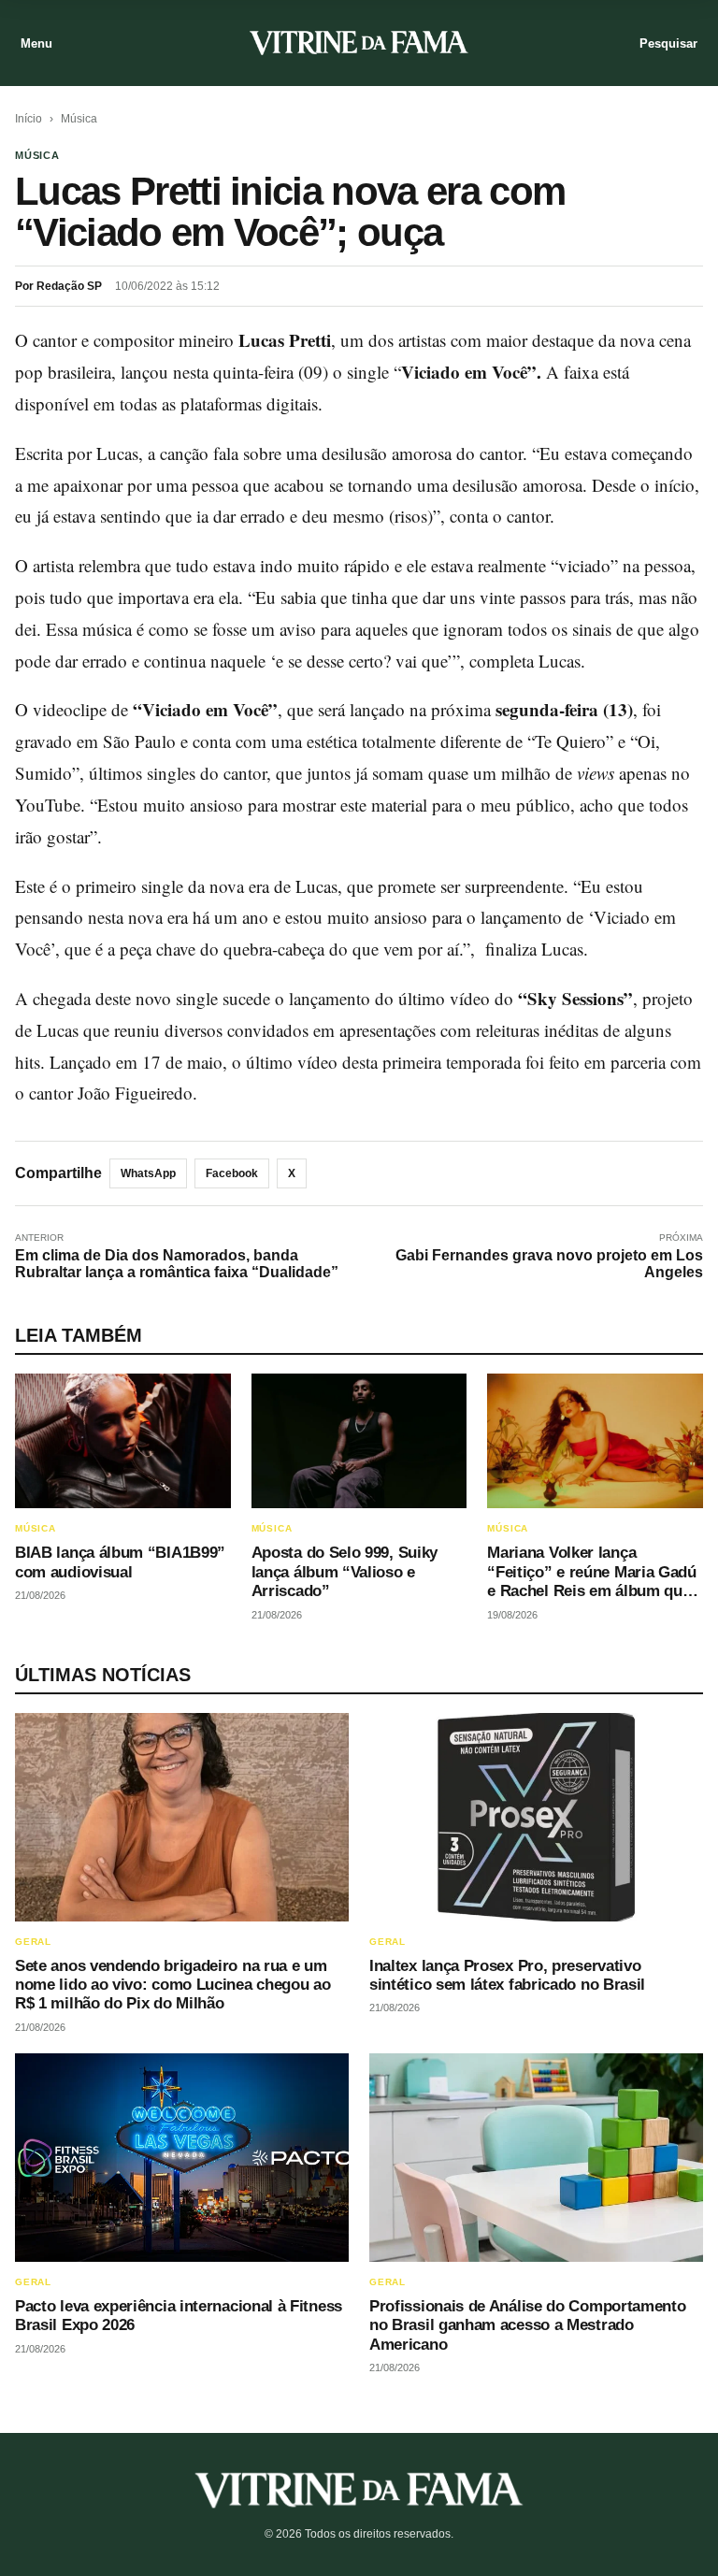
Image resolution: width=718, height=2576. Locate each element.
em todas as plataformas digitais (206, 403)
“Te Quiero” (570, 741)
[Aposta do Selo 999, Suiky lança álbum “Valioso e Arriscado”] (359, 1441)
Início (29, 119)
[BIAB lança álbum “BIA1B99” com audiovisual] (123, 1441)
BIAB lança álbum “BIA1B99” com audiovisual (120, 1562)
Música (79, 119)
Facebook (232, 1173)
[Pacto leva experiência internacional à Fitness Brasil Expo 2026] (182, 2158)
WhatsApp (148, 1173)
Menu (36, 43)
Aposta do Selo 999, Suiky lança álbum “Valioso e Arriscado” (345, 1572)
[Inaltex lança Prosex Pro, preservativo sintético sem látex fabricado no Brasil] (536, 1817)
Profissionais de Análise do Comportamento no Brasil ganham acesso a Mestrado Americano (527, 2325)
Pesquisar (668, 43)
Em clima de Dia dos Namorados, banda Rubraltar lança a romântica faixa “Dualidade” (177, 1264)
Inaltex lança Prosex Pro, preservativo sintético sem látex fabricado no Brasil (507, 1975)
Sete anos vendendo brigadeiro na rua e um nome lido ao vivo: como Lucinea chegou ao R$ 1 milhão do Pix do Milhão (172, 1985)
